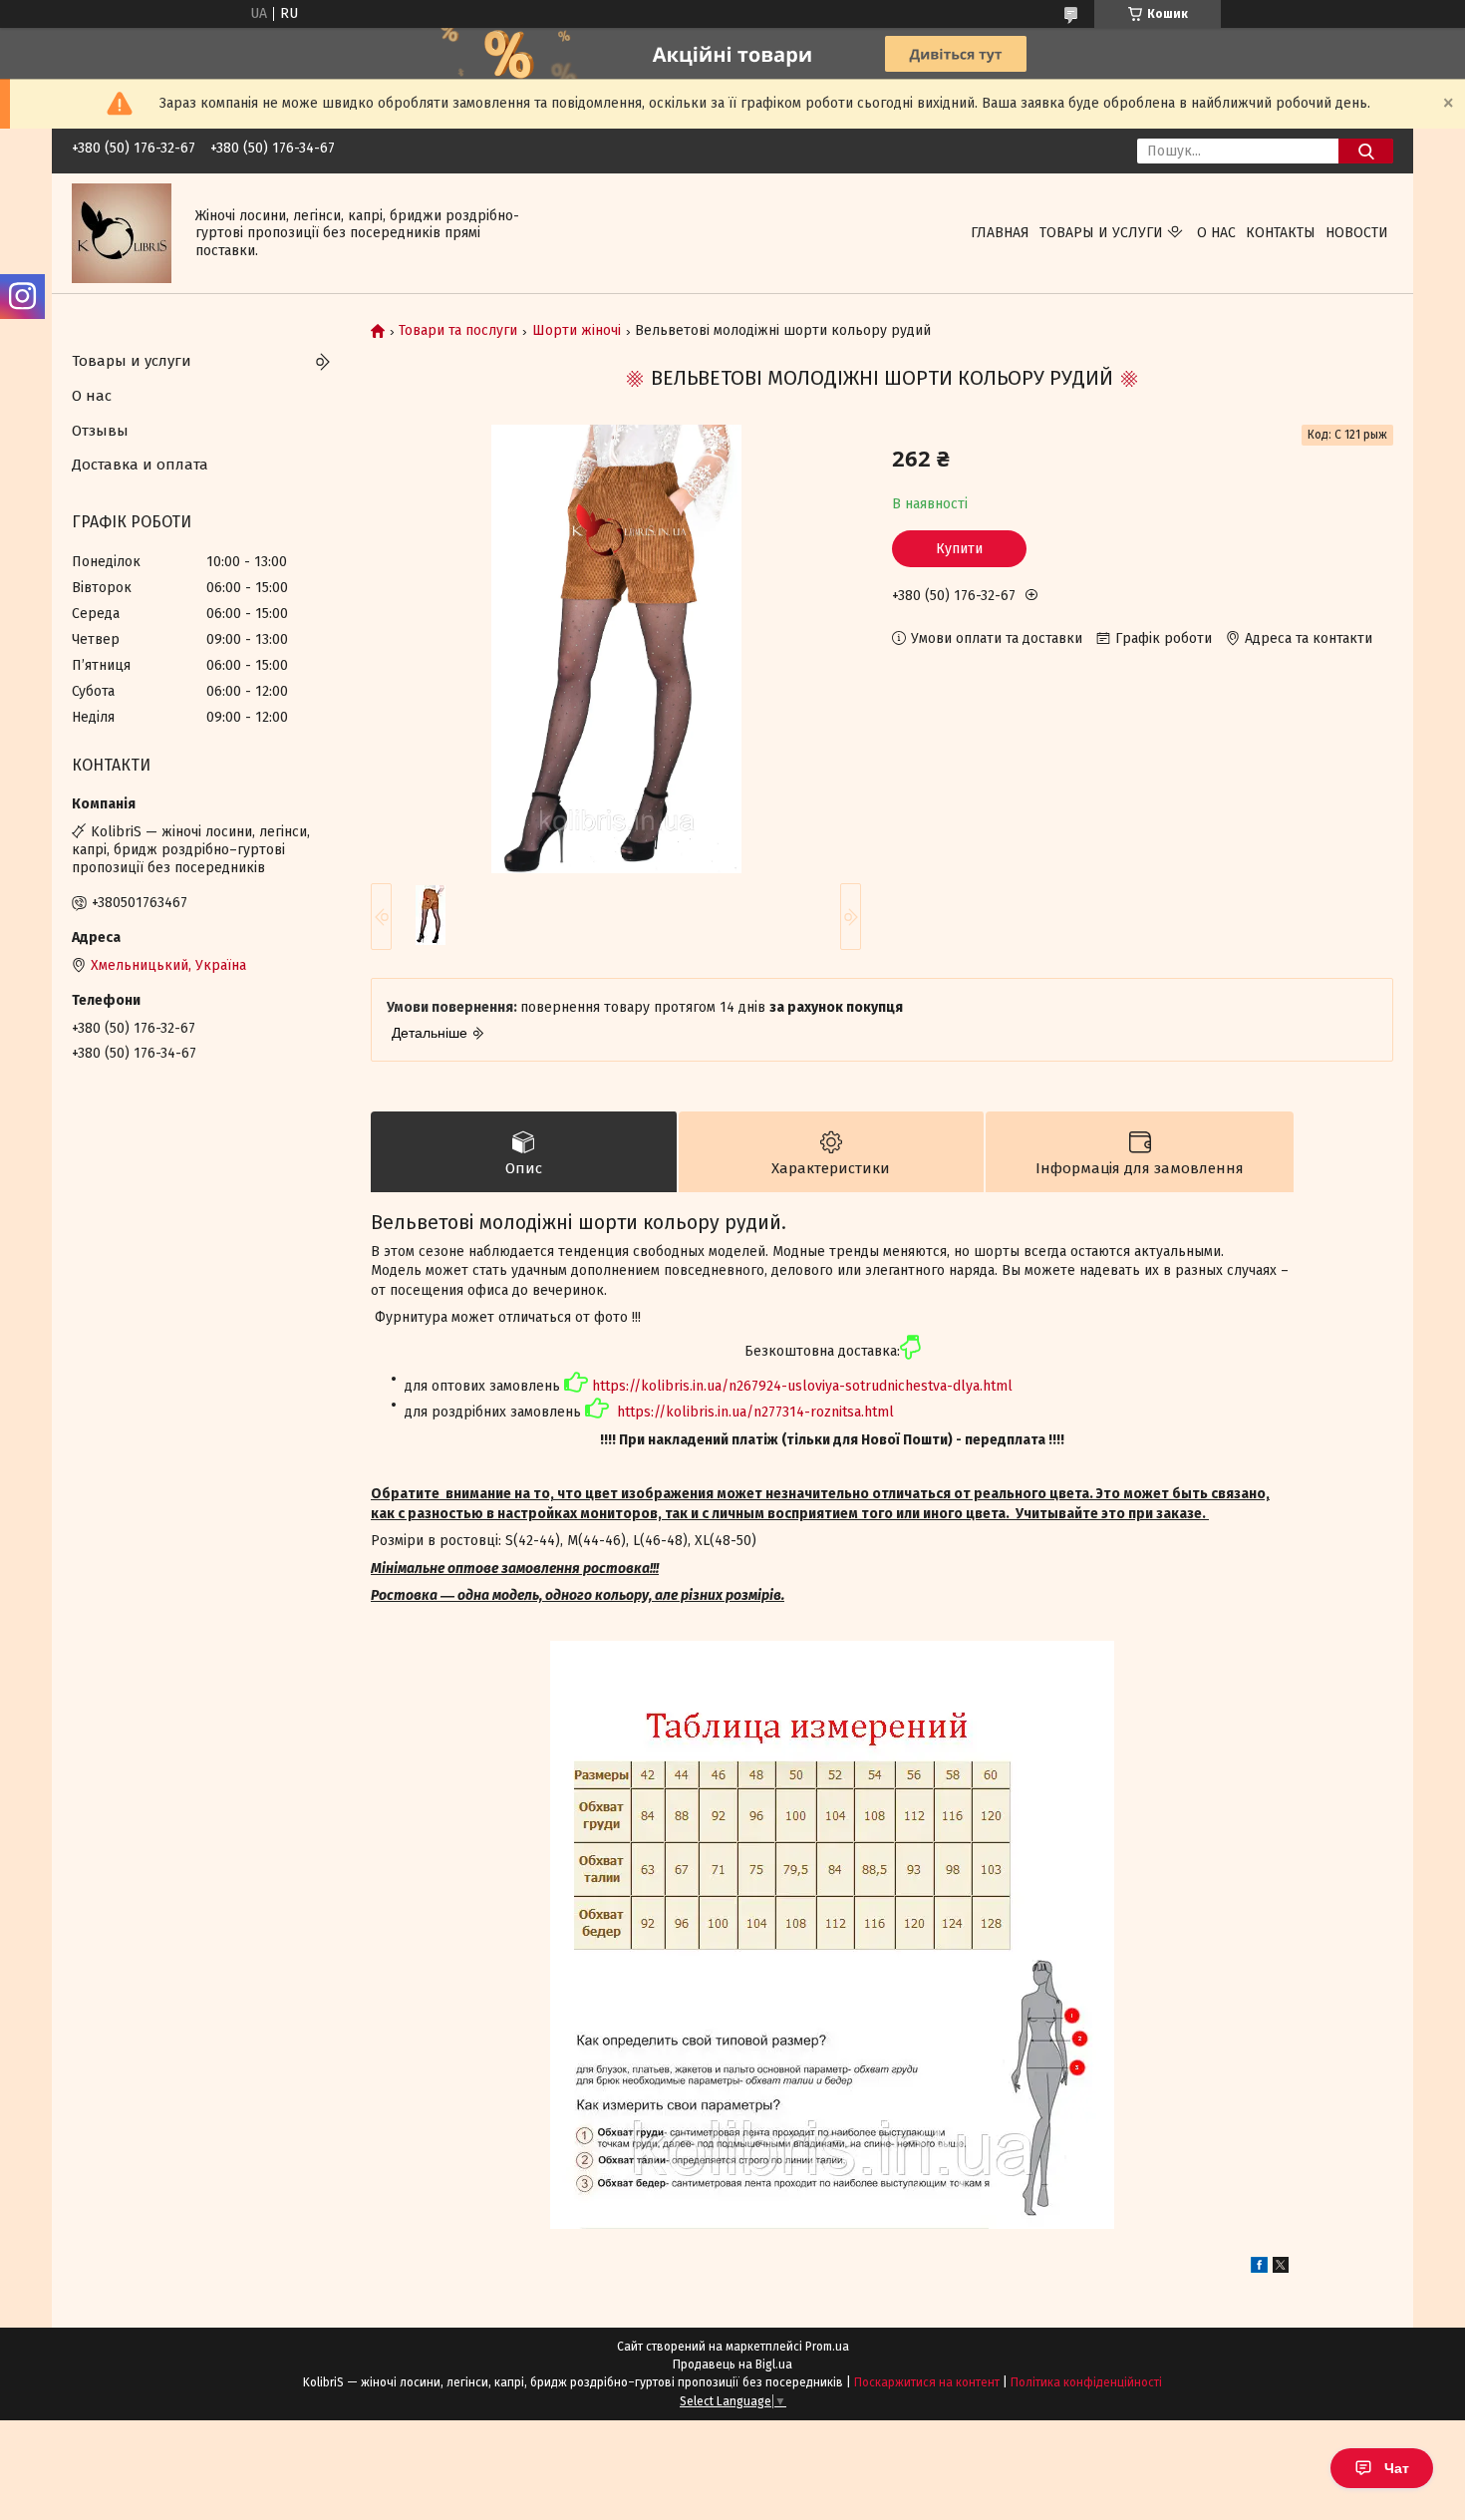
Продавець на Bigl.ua (732, 2364)
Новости (1357, 233)
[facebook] (1259, 2268)
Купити (959, 549)
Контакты (1281, 233)
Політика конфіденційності (1086, 2382)
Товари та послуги (458, 331)
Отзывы (100, 431)
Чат (1397, 2468)
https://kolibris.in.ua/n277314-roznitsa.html (755, 1412)
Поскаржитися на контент (927, 2382)
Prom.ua (827, 2347)
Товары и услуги (1101, 233)
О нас (1216, 233)
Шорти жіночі (577, 331)
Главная (1000, 233)
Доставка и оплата (140, 465)
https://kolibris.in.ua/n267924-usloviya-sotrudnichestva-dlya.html (802, 1386)
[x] (1281, 2268)
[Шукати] (1366, 151)
